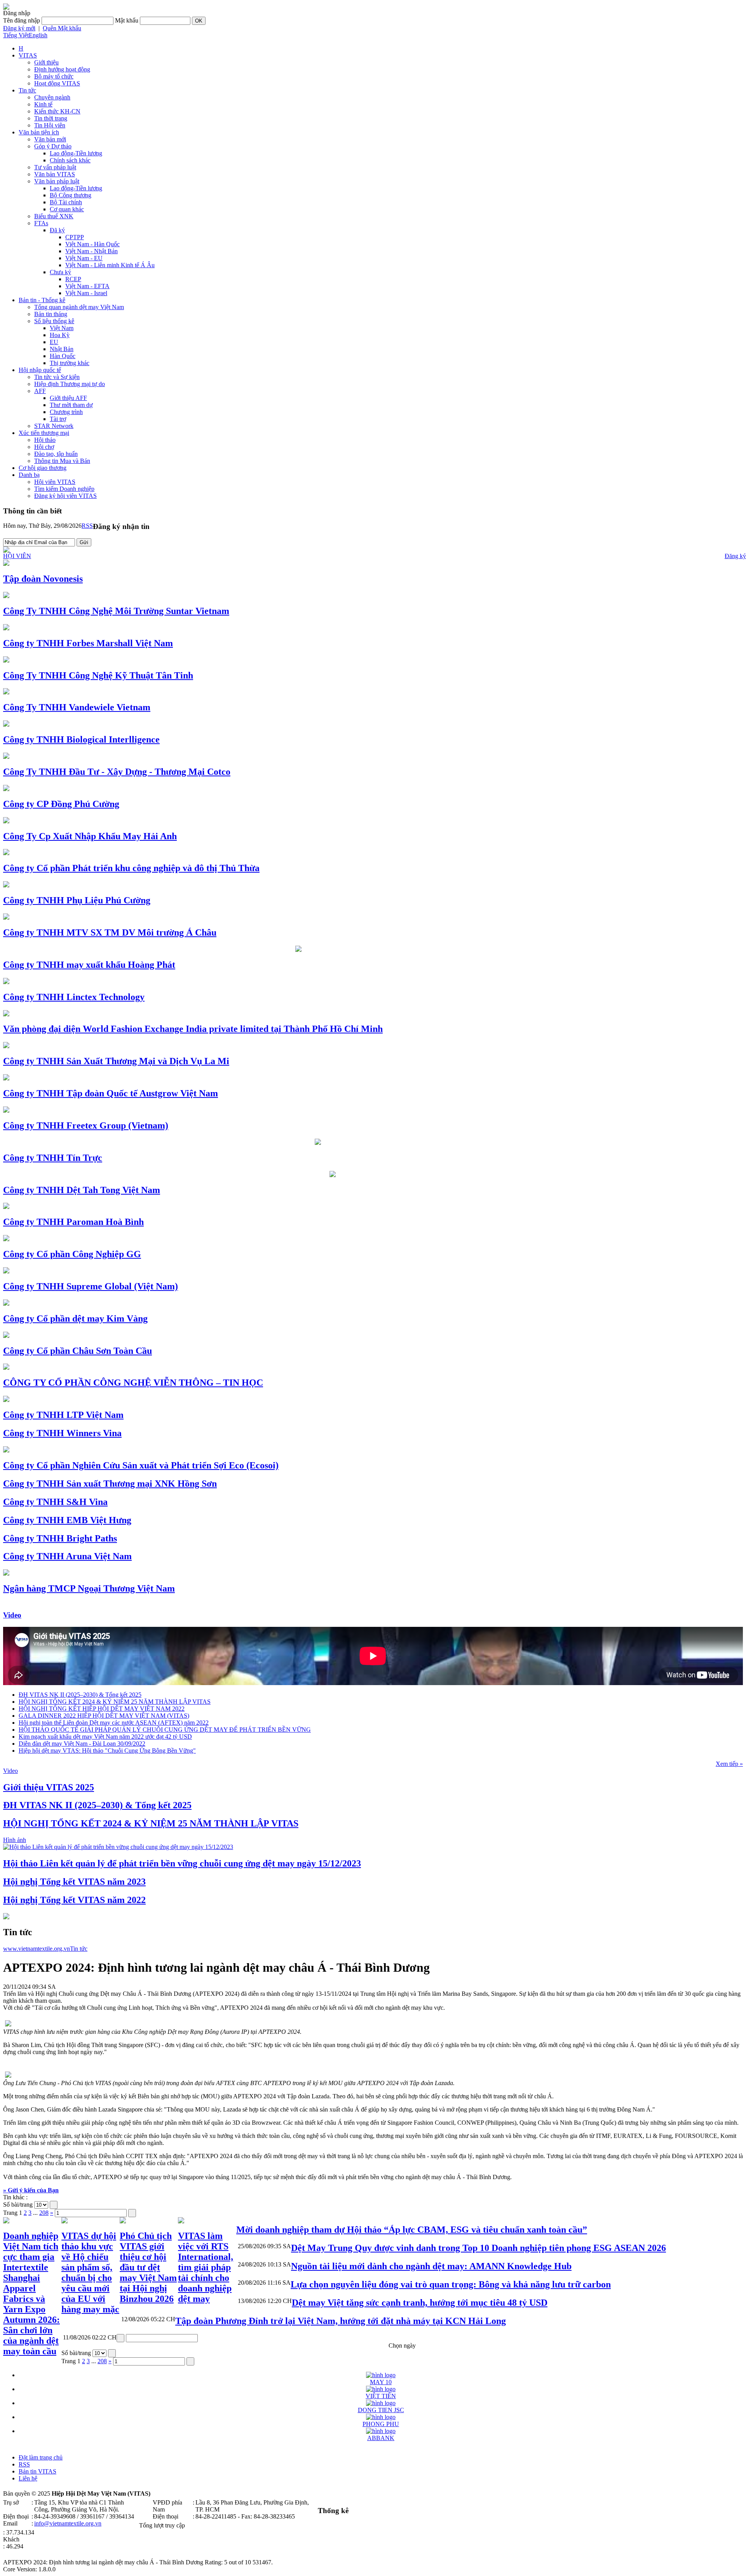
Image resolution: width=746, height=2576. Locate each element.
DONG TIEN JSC (381, 2410)
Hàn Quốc (63, 356)
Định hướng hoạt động (62, 69)
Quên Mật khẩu (62, 28)
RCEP (73, 279)
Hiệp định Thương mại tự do (70, 384)
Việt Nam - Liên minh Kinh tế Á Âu (110, 265)
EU (54, 342)
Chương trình (66, 412)
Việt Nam (62, 328)
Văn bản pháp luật (57, 181)
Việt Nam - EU (84, 258)
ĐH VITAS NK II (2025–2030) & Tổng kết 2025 (80, 1695)
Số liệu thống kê (54, 321)
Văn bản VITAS (55, 174)
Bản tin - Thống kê (42, 300)
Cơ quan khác (67, 209)
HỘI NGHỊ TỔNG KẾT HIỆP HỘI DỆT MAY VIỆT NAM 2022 (102, 1709)
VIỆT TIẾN (381, 2396)
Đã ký (57, 230)
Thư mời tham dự (71, 405)
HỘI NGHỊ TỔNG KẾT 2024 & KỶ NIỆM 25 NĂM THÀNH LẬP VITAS (115, 1702)
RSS (87, 526)
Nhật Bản (62, 349)
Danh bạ (29, 475)
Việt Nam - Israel (86, 293)
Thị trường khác (70, 363)
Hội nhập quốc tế (40, 370)
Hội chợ (44, 447)
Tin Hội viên (50, 125)
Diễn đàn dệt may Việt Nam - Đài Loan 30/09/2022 (82, 1744)
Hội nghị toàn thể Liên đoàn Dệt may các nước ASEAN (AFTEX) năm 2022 (114, 1723)
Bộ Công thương (71, 195)
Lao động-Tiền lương (76, 153)
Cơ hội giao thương (43, 468)
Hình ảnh (15, 1840)
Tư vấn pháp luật (55, 167)
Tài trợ (58, 419)
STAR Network (54, 426)
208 (44, 2213)
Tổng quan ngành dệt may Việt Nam (79, 307)
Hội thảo (45, 440)
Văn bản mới (50, 139)
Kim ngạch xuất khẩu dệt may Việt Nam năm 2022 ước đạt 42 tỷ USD (105, 1737)
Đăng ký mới (19, 28)
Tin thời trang (51, 118)
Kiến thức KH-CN (57, 111)
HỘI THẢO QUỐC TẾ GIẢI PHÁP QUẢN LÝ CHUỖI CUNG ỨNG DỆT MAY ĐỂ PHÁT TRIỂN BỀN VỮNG (165, 1730)
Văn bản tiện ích (39, 132)
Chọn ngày (402, 2346)
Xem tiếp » (729, 1764)
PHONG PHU (381, 2424)
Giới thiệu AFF (68, 398)
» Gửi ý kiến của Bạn (31, 2190)
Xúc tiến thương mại (44, 433)
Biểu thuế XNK (54, 216)
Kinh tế (43, 104)
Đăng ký (735, 556)
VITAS (28, 55)
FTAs (41, 223)
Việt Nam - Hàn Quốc (92, 244)
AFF (40, 391)
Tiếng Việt (16, 35)
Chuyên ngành (52, 97)
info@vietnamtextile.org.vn (68, 2523)
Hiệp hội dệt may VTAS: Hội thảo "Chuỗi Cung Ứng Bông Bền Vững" (107, 1751)
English (38, 35)
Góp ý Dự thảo (53, 146)
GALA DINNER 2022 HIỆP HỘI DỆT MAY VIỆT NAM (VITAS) (104, 1716)
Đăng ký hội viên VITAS (65, 496)
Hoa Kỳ (60, 335)
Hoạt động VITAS (57, 83)
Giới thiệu (46, 62)
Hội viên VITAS (55, 482)
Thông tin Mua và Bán (62, 461)
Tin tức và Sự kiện (57, 377)
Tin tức (27, 90)
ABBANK (381, 2438)
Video (12, 1615)
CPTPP (75, 237)
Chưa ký (60, 272)
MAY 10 (381, 2382)
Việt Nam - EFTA (87, 286)
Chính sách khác (70, 160)
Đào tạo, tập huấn (56, 454)
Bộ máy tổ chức (54, 76)
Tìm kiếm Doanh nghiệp (64, 489)
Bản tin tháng (51, 314)
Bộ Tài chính (66, 202)
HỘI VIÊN (17, 556)
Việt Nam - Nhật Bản (92, 251)
